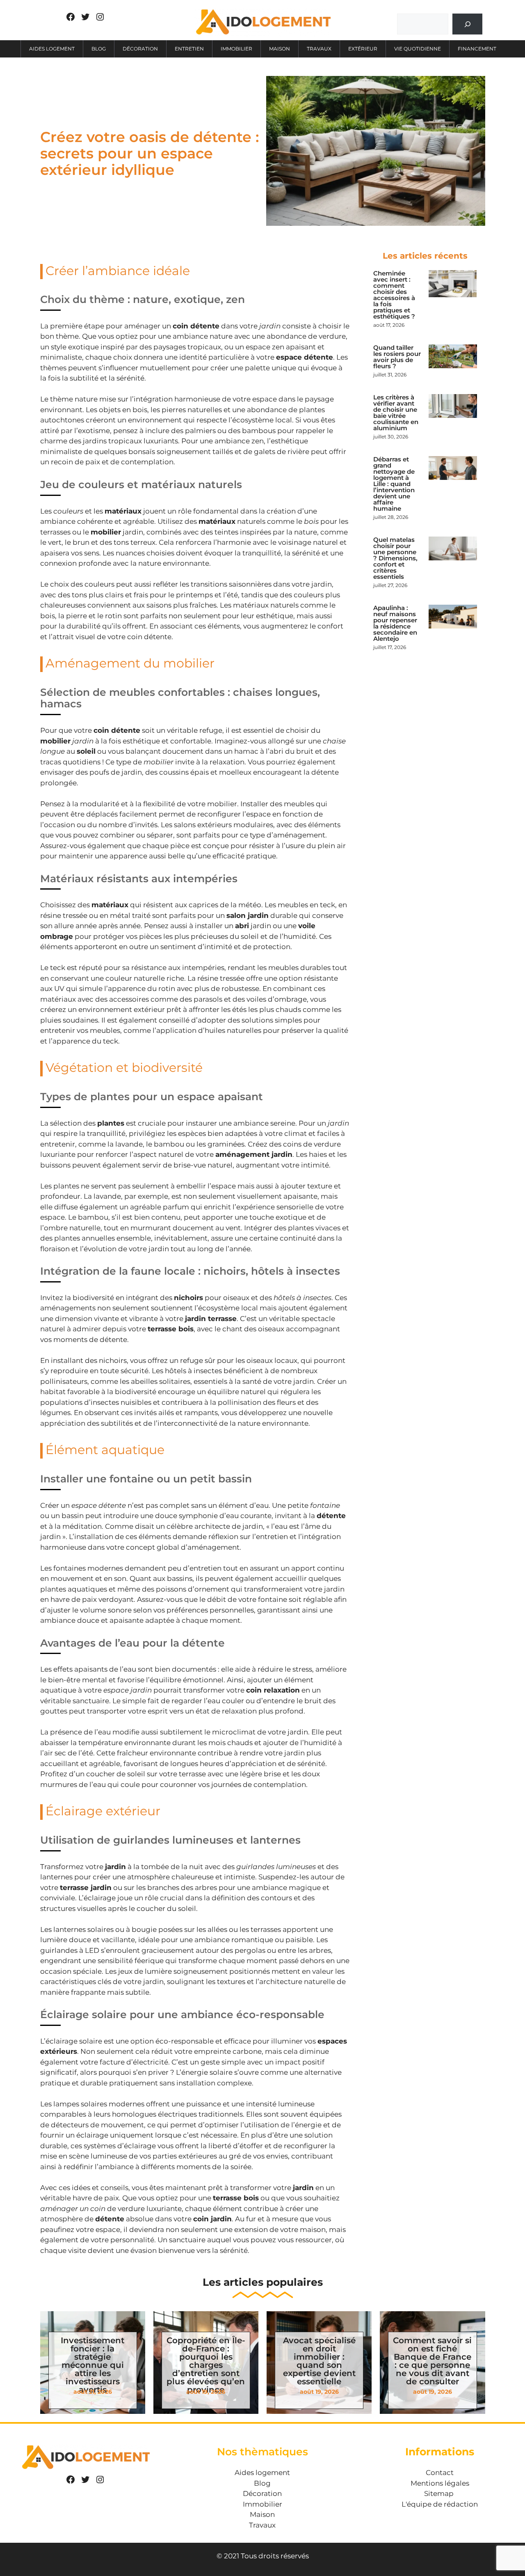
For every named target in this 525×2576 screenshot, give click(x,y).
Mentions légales (440, 2483)
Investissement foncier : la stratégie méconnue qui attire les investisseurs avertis (92, 2365)
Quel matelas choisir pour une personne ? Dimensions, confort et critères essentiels (395, 558)
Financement (477, 49)
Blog (99, 49)
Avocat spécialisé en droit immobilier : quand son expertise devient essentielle (319, 2361)
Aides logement (52, 49)
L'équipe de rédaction (440, 2504)
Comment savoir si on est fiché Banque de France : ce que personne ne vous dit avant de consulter (432, 2361)
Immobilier (236, 49)
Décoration (140, 49)
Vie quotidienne (418, 49)
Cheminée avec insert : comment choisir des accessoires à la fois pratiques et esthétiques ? (394, 295)
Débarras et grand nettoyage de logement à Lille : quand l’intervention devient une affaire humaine (394, 484)
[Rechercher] (467, 24)
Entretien (189, 49)
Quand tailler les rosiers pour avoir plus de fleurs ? (397, 357)
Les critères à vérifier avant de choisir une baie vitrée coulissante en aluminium (396, 413)
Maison (280, 49)
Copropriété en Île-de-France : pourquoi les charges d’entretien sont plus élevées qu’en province (206, 2365)
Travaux (319, 49)
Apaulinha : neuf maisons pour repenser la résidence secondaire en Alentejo (395, 623)
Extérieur (363, 49)
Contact (440, 2473)
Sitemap (439, 2493)
